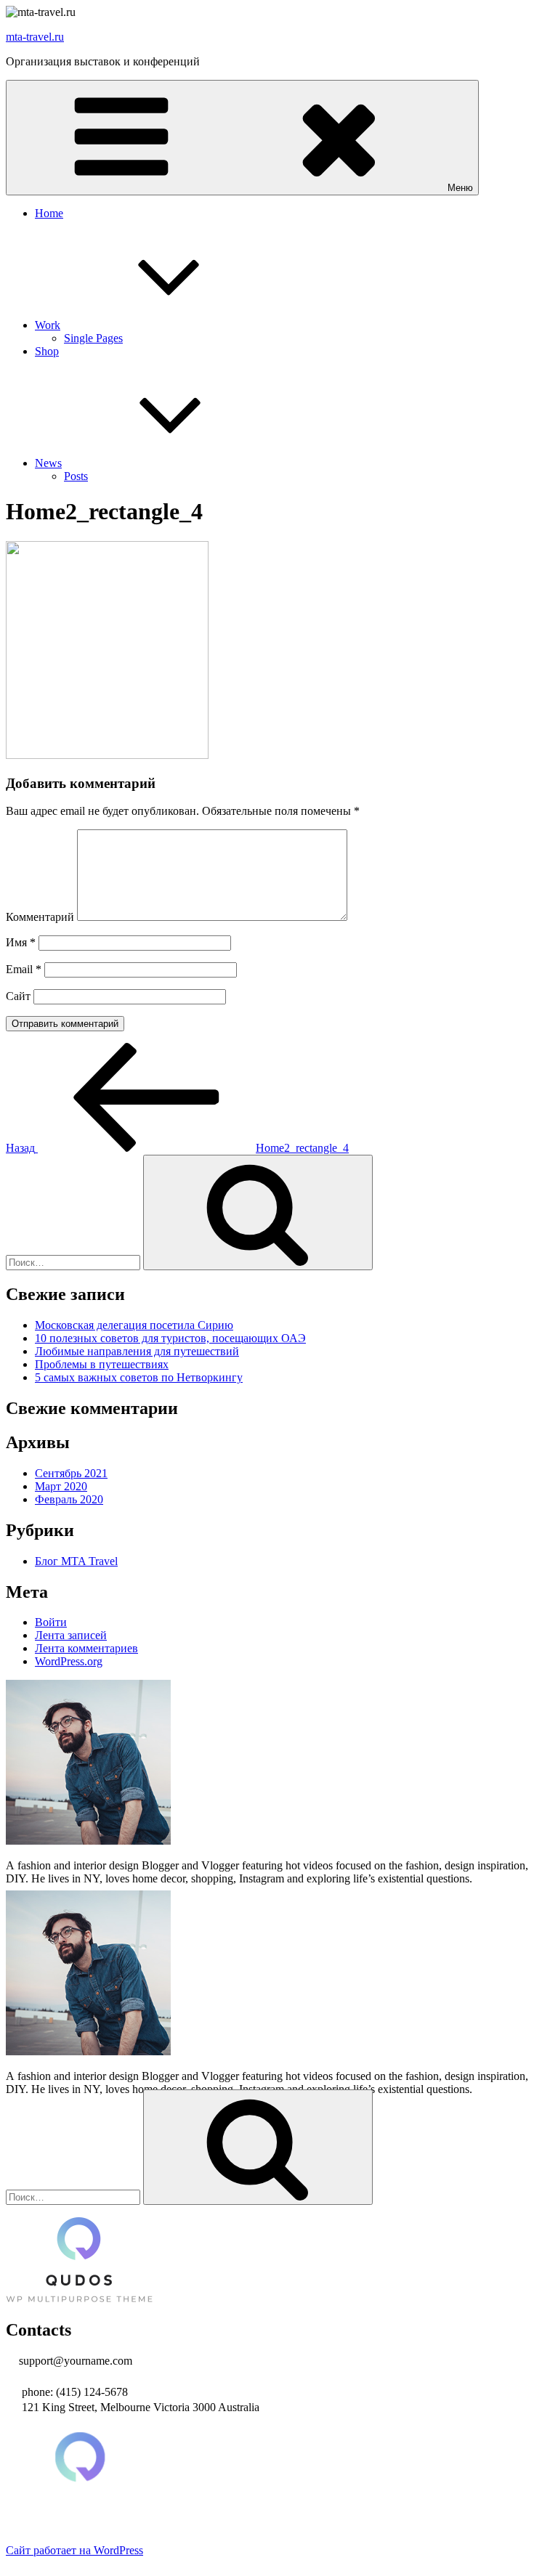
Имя (21, 942)
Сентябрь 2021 (71, 1473)
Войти (51, 1622)
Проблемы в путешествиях (102, 1364)
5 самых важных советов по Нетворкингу (139, 1377)
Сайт (18, 996)
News (48, 463)
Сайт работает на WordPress (74, 2550)
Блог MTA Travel (76, 1561)
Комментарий (40, 917)
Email (24, 969)
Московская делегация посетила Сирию (134, 1325)
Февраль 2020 (69, 1499)
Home (49, 213)
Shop (47, 351)
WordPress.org (69, 1661)
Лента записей (71, 1635)
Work (48, 325)
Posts (76, 476)
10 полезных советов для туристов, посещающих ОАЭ (170, 1338)
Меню (460, 188)
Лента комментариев (86, 1648)
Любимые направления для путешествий (137, 1351)
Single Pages (93, 338)
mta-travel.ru (35, 37)
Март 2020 (61, 1486)
